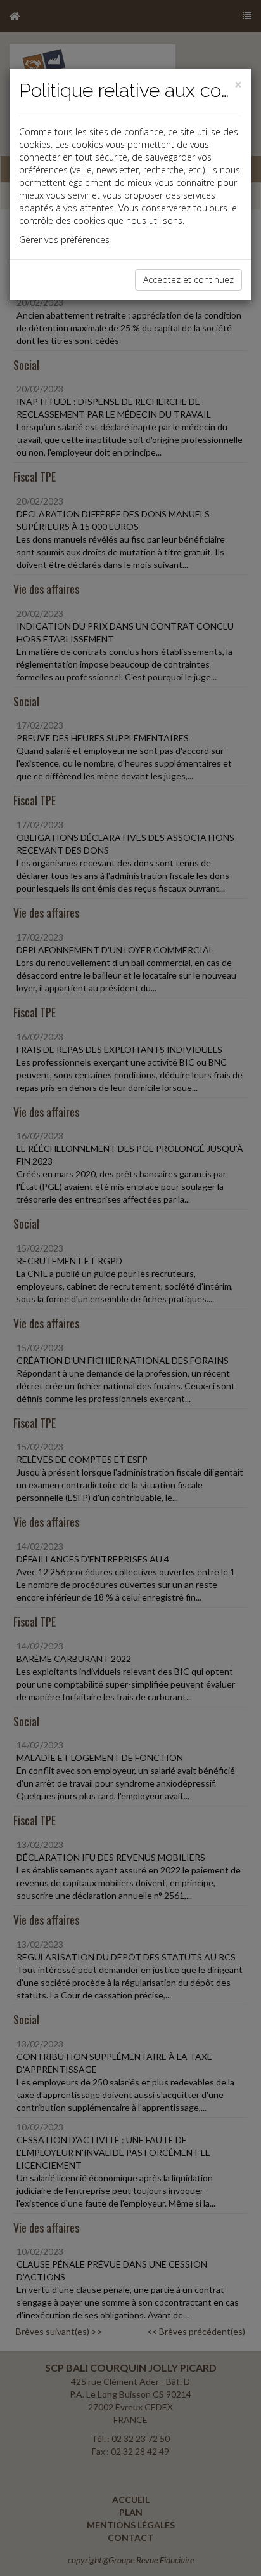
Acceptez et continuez (188, 280)
